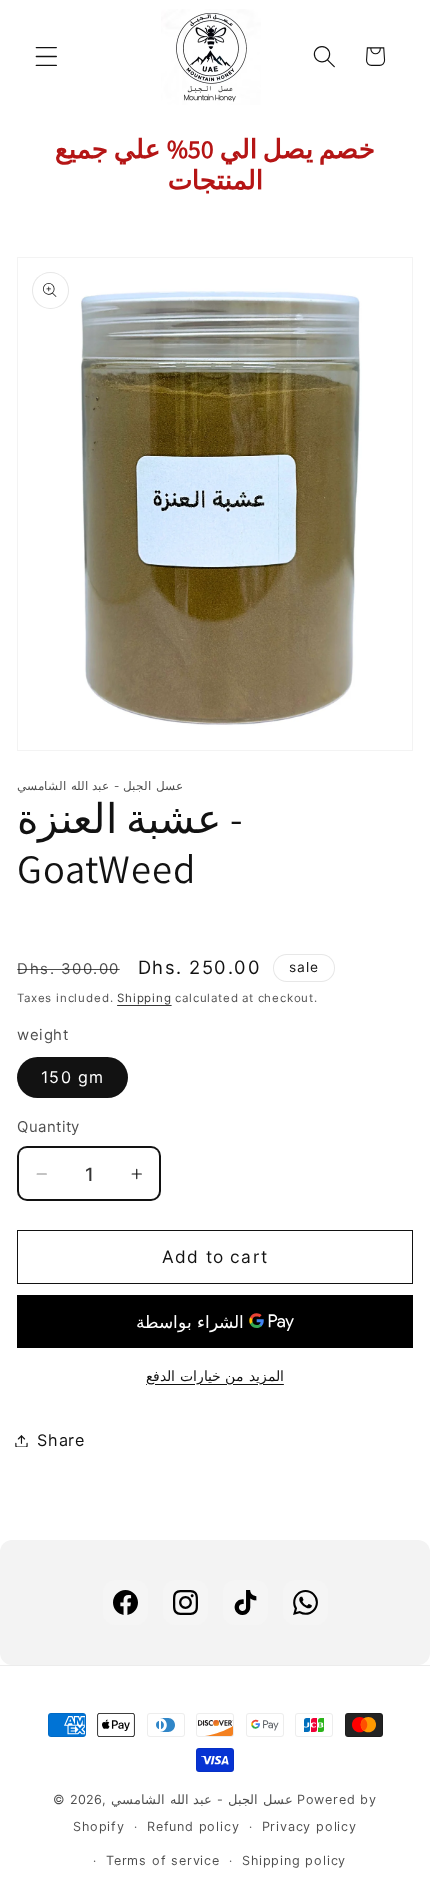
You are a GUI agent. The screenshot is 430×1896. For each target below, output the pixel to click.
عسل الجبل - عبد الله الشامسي (202, 1799)
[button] (46, 56)
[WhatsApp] (305, 1602)
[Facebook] (125, 1602)
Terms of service (163, 1860)
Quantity (48, 1127)
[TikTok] (245, 1602)
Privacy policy (309, 1826)
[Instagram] (185, 1602)
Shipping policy (294, 1860)
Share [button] (60, 1440)
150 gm (72, 1077)
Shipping (144, 998)
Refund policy (193, 1826)
